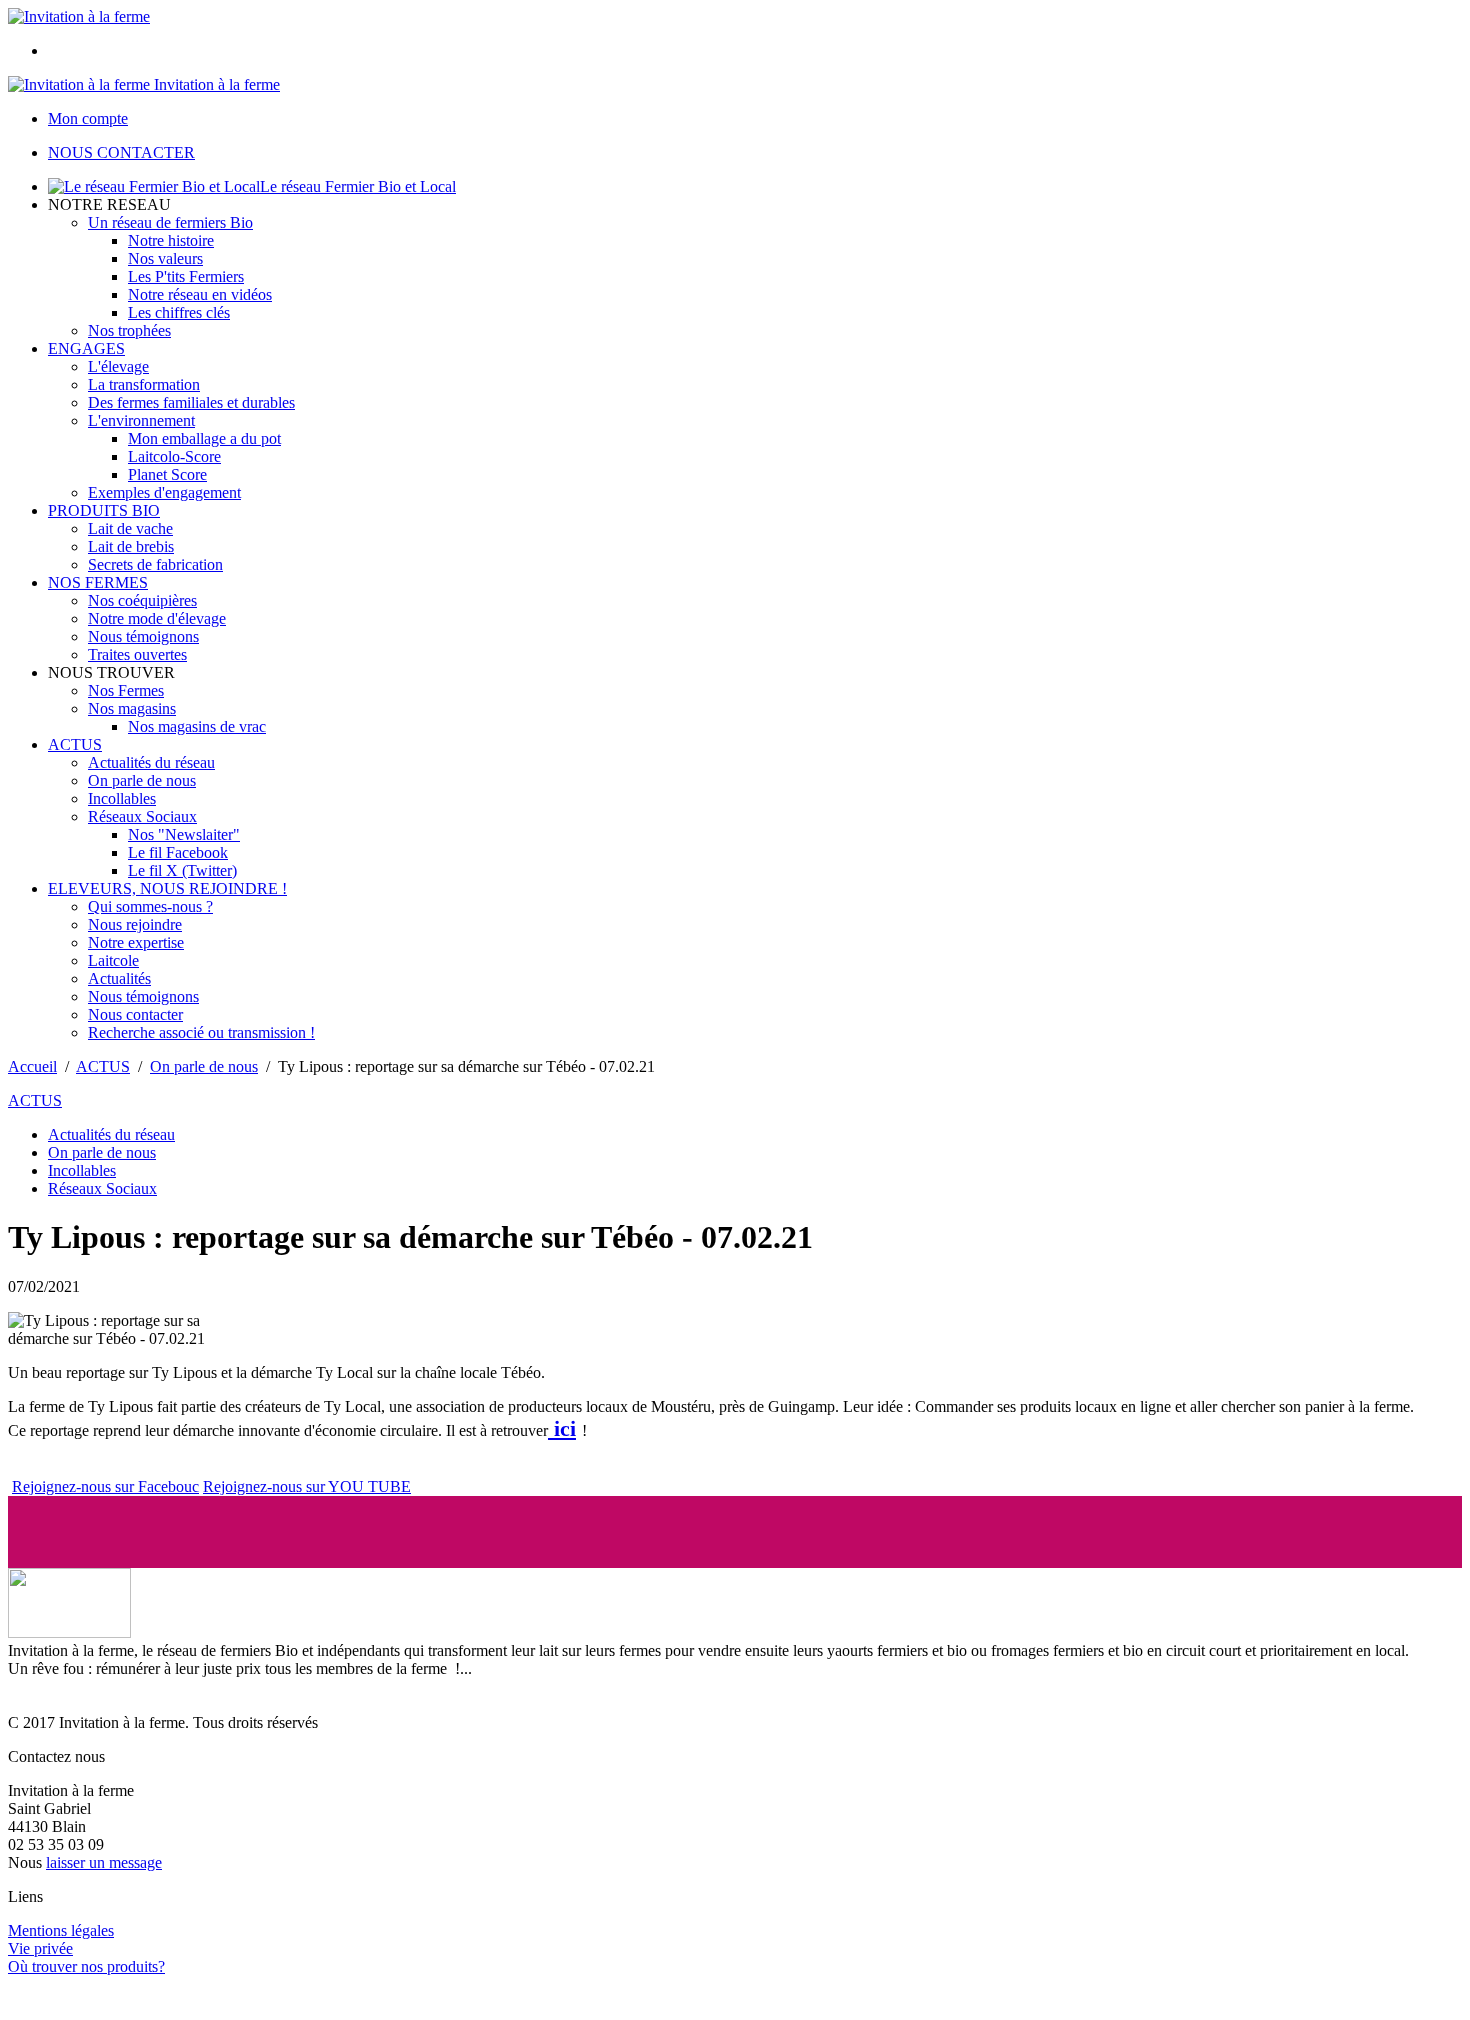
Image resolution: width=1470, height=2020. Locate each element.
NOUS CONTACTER (121, 152)
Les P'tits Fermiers (186, 276)
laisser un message (104, 1862)
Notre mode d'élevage (157, 618)
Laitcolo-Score (174, 456)
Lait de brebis (131, 546)
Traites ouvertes (137, 654)
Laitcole (113, 960)
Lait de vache (130, 528)
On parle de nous (142, 780)
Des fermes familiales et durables (191, 402)
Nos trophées (129, 330)
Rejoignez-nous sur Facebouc (105, 1486)
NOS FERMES (98, 582)
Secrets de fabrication (155, 564)
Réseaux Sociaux (142, 816)
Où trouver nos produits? (86, 1966)
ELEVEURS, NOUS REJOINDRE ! (167, 888)
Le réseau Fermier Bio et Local (358, 186)
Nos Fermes (126, 690)
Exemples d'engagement (164, 492)
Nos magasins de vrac (197, 726)
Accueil (32, 1066)
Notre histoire (171, 240)
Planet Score (167, 474)
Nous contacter (135, 1014)
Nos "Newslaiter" (184, 834)
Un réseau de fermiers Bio (170, 222)
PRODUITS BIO (104, 510)
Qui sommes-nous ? (150, 906)
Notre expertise (136, 942)
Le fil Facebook (178, 852)
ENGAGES (86, 348)
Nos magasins (132, 708)
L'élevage (118, 366)
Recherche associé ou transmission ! (201, 1032)
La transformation (144, 384)
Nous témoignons (143, 636)
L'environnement (141, 420)
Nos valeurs (165, 258)
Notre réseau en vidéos (200, 294)
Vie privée (40, 1948)
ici (562, 1428)
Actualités (119, 978)
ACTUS (75, 744)
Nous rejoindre (135, 924)
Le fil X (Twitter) (182, 870)
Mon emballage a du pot (204, 438)
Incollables (122, 798)
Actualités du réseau (151, 762)
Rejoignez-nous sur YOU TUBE (307, 1486)
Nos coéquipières (142, 600)
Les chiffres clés (179, 312)
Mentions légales (61, 1930)
